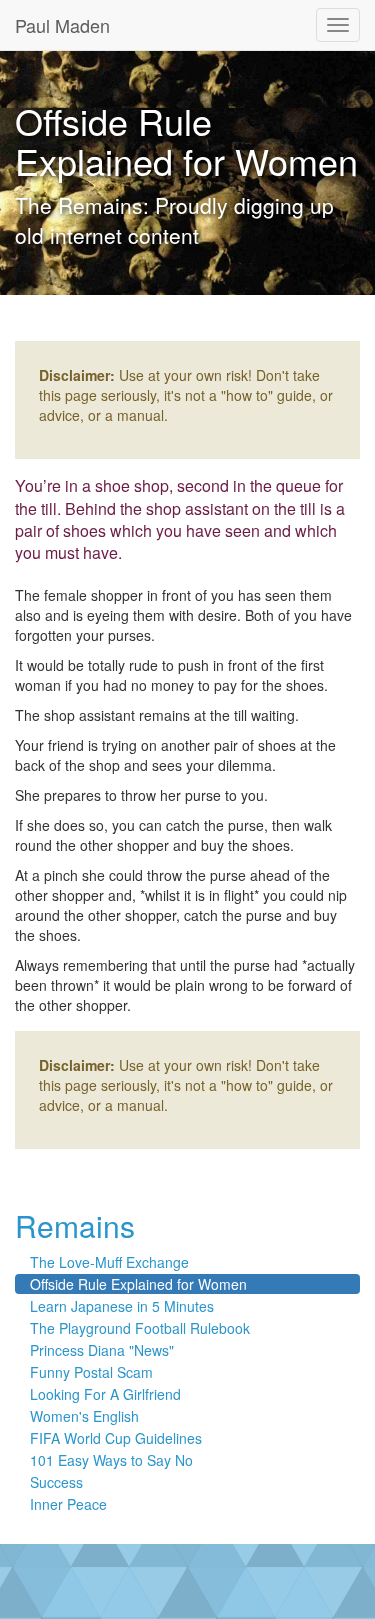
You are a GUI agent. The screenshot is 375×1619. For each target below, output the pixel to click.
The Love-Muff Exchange (109, 1262)
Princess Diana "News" (102, 1350)
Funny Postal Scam (91, 1372)
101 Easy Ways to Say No (111, 1460)
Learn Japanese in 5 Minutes (122, 1306)
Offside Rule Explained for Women (138, 1284)
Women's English (84, 1416)
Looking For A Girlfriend (105, 1394)
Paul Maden (62, 25)
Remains (75, 1225)
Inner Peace (68, 1504)
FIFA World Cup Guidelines (116, 1438)
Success (56, 1482)
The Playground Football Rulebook (140, 1328)
